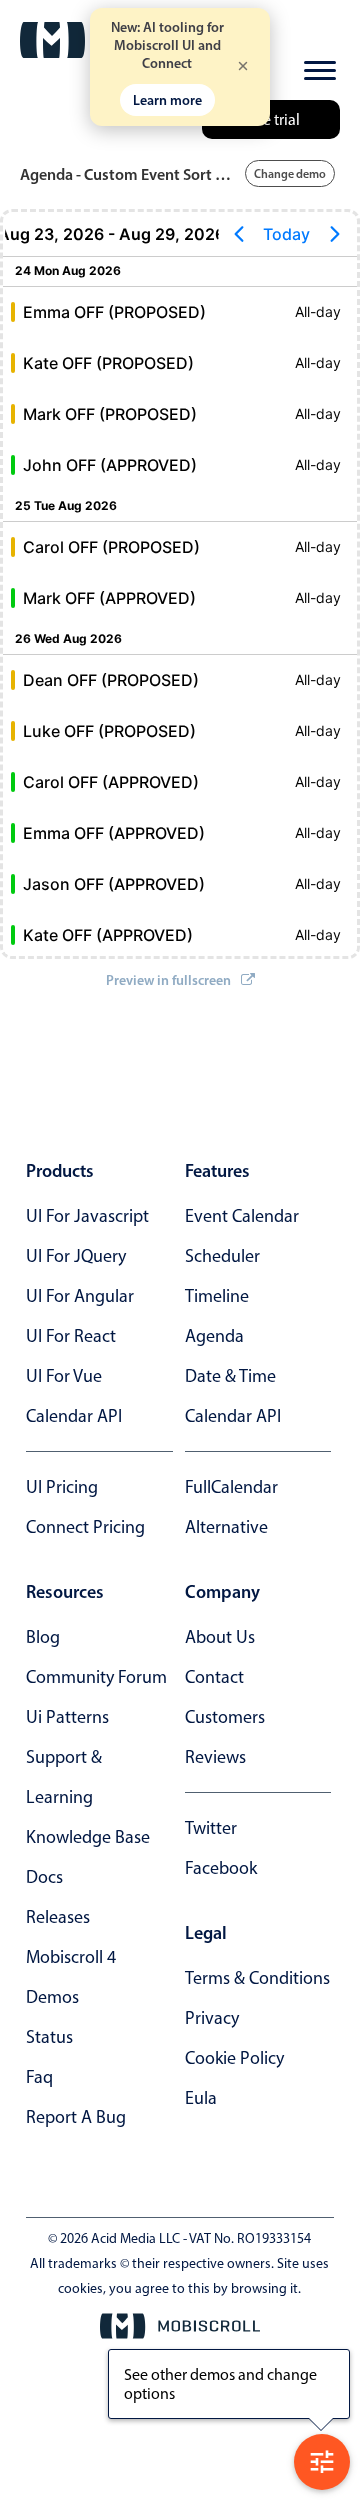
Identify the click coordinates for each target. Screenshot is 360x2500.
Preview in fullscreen (168, 980)
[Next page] (335, 234)
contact (214, 1677)
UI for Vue (64, 1376)
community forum (96, 1677)
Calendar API (74, 1416)
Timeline (217, 1296)
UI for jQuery (76, 1256)
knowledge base (88, 1837)
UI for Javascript (87, 1216)
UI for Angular (80, 1296)
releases (58, 1917)
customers (225, 1717)
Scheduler (222, 1256)
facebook (221, 1868)
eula (201, 2098)
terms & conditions (257, 1978)
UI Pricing (62, 1487)
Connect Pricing (85, 1527)
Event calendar (242, 1216)
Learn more (167, 100)
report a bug (76, 2117)
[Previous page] (239, 234)
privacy (212, 2018)
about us (220, 1637)
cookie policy (234, 2058)
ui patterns (67, 1717)
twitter (211, 1828)
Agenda (214, 1336)
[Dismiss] (243, 67)
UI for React (71, 1336)
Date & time (230, 1376)
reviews (215, 1757)
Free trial (271, 119)
